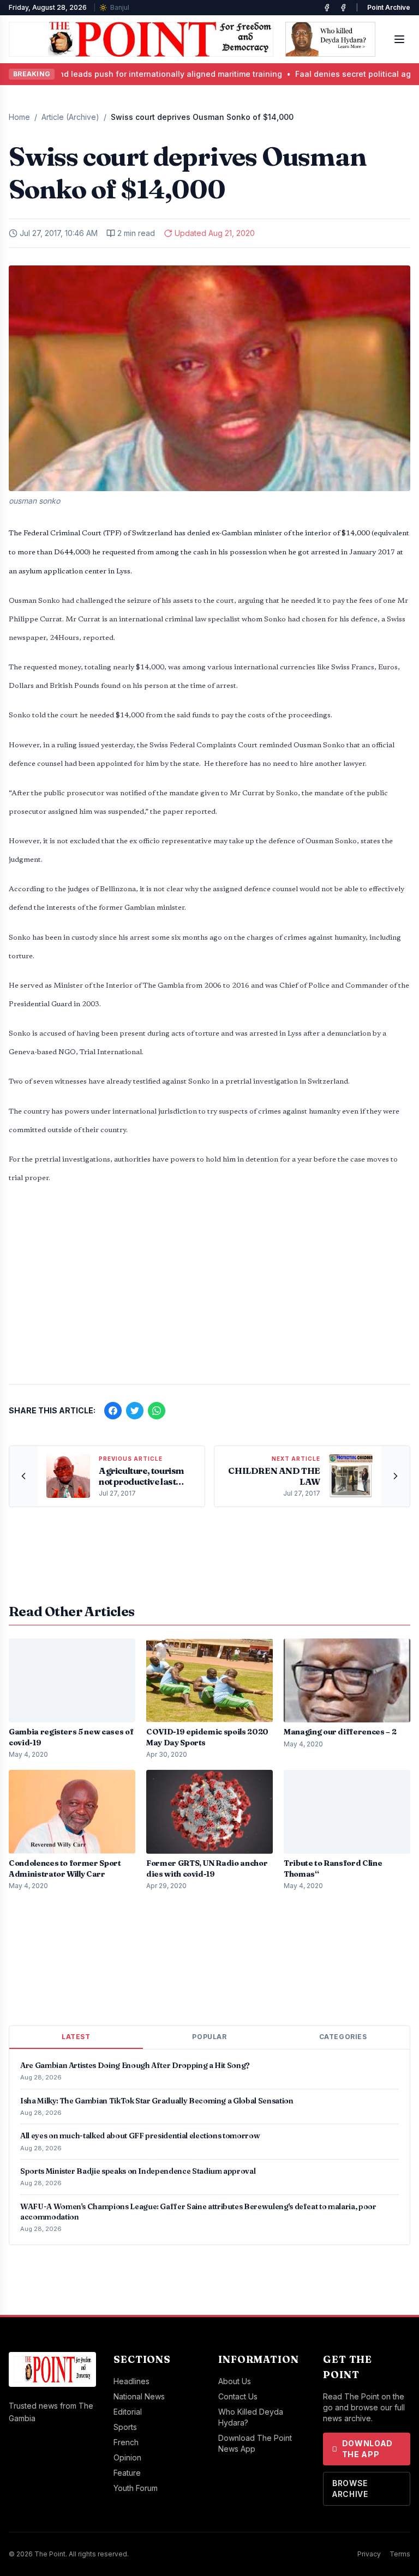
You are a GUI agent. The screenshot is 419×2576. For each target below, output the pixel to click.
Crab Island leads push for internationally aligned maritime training (128, 74)
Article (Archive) (70, 117)
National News (139, 2396)
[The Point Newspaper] (343, 8)
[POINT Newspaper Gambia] (327, 8)
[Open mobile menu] (399, 39)
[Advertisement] (209, 1290)
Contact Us (238, 2396)
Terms (400, 2554)
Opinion (127, 2457)
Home (19, 117)
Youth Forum (136, 2488)
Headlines (131, 2381)
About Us (235, 2381)
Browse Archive (350, 2489)
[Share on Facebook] (113, 1411)
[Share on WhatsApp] (157, 1411)
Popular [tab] (209, 2037)
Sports (125, 2427)
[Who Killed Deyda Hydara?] (330, 39)
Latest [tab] (76, 2037)
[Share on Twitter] (135, 1411)
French (126, 2442)
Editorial (128, 2412)
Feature (127, 2473)
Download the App (368, 2449)
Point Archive (389, 7)
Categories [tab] (343, 2037)
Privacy (369, 2554)
